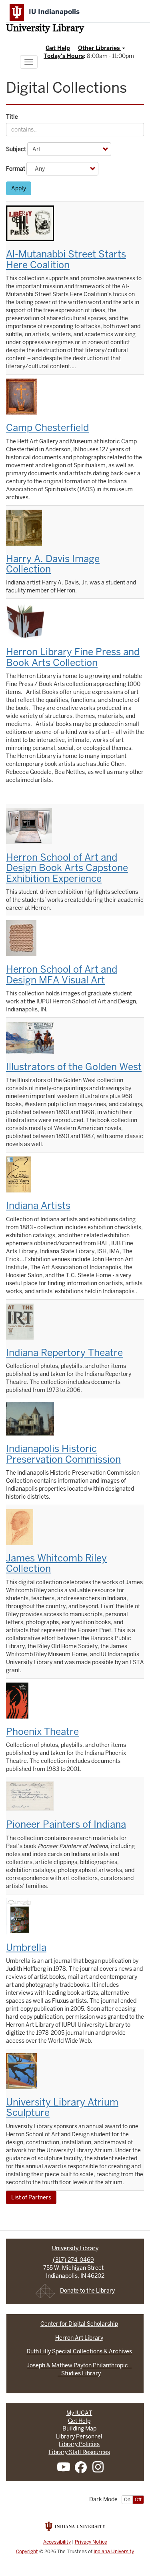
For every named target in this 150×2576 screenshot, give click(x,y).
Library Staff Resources (79, 2452)
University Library (45, 29)
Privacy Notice (91, 2542)
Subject (16, 149)
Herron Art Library (79, 2338)
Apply (19, 188)
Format (16, 169)
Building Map (79, 2428)
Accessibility (57, 2542)
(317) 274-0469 (73, 2260)
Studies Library (79, 2373)
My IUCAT (79, 2413)
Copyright (27, 2552)
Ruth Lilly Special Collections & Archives (79, 2351)
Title (12, 117)
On (127, 2500)
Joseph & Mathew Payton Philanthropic (79, 2365)
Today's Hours (64, 56)
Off (138, 2500)
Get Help (58, 48)
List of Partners (31, 2197)
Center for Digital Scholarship (79, 2324)
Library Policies (79, 2444)
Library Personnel (79, 2436)
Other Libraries (100, 48)
